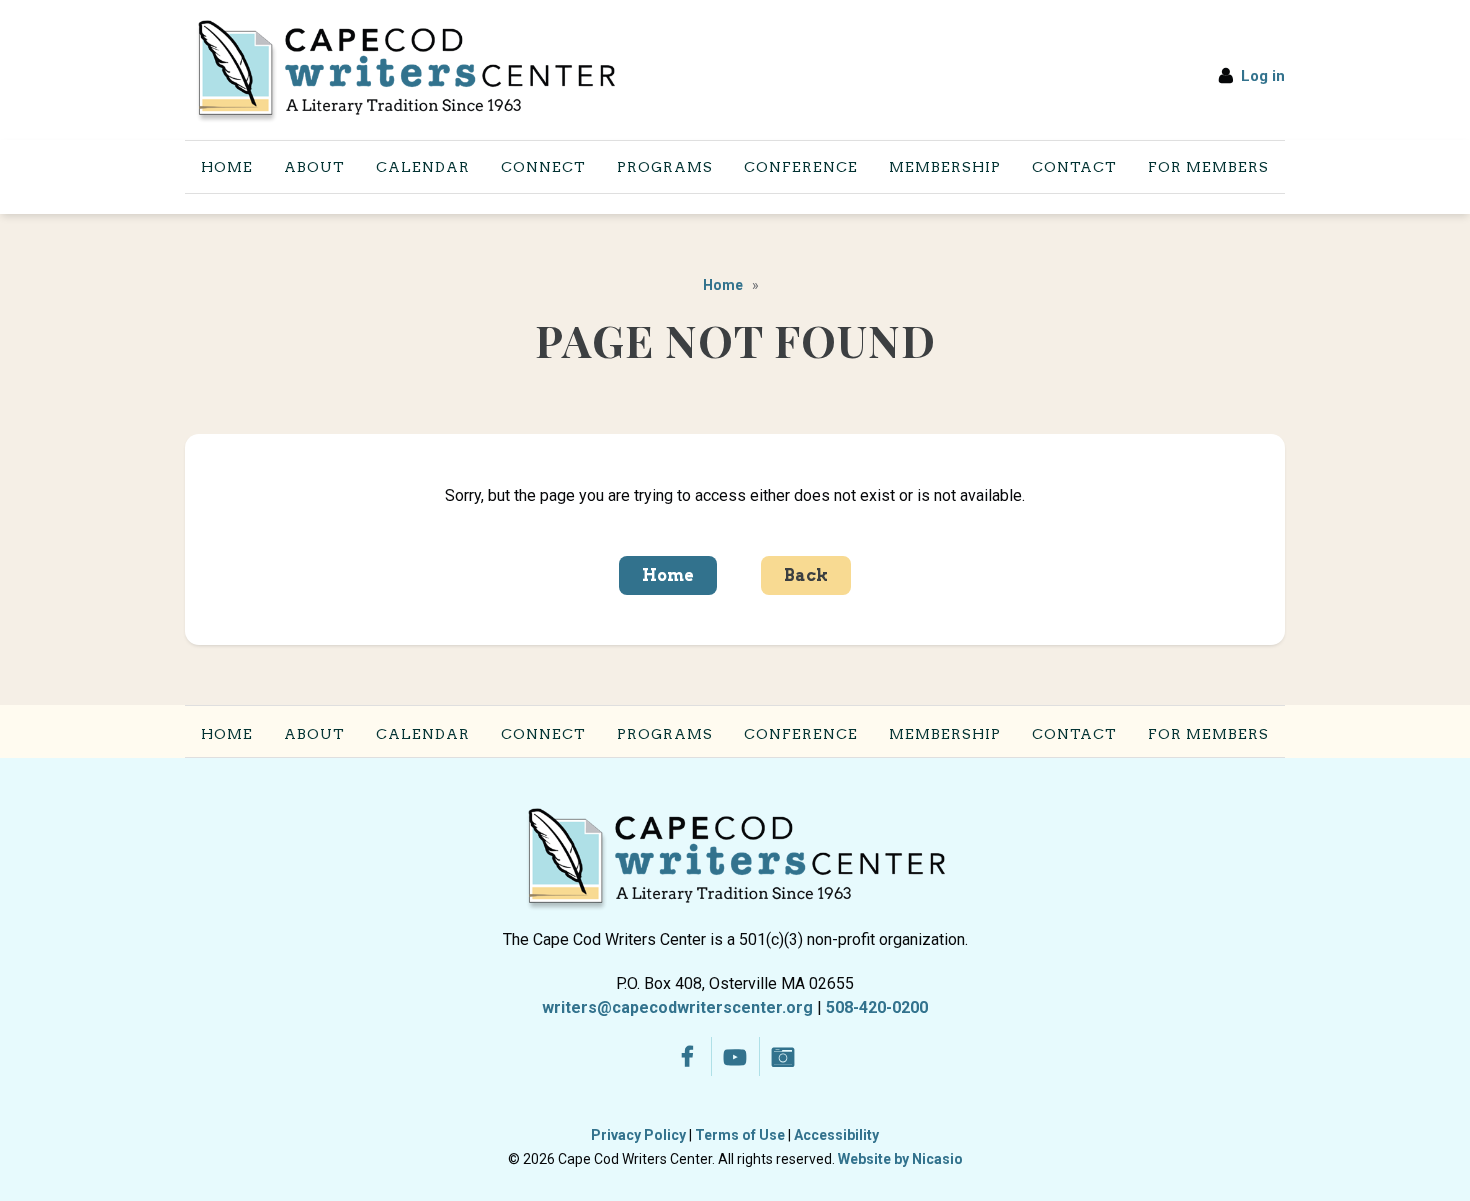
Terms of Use (740, 1135)
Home (723, 285)
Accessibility (836, 1135)
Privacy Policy (638, 1135)
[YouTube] (735, 1056)
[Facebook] (687, 1056)
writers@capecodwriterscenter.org (677, 1007)
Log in (1263, 76)
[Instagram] (783, 1056)
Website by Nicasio (900, 1159)
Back (806, 575)
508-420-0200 (877, 1007)
